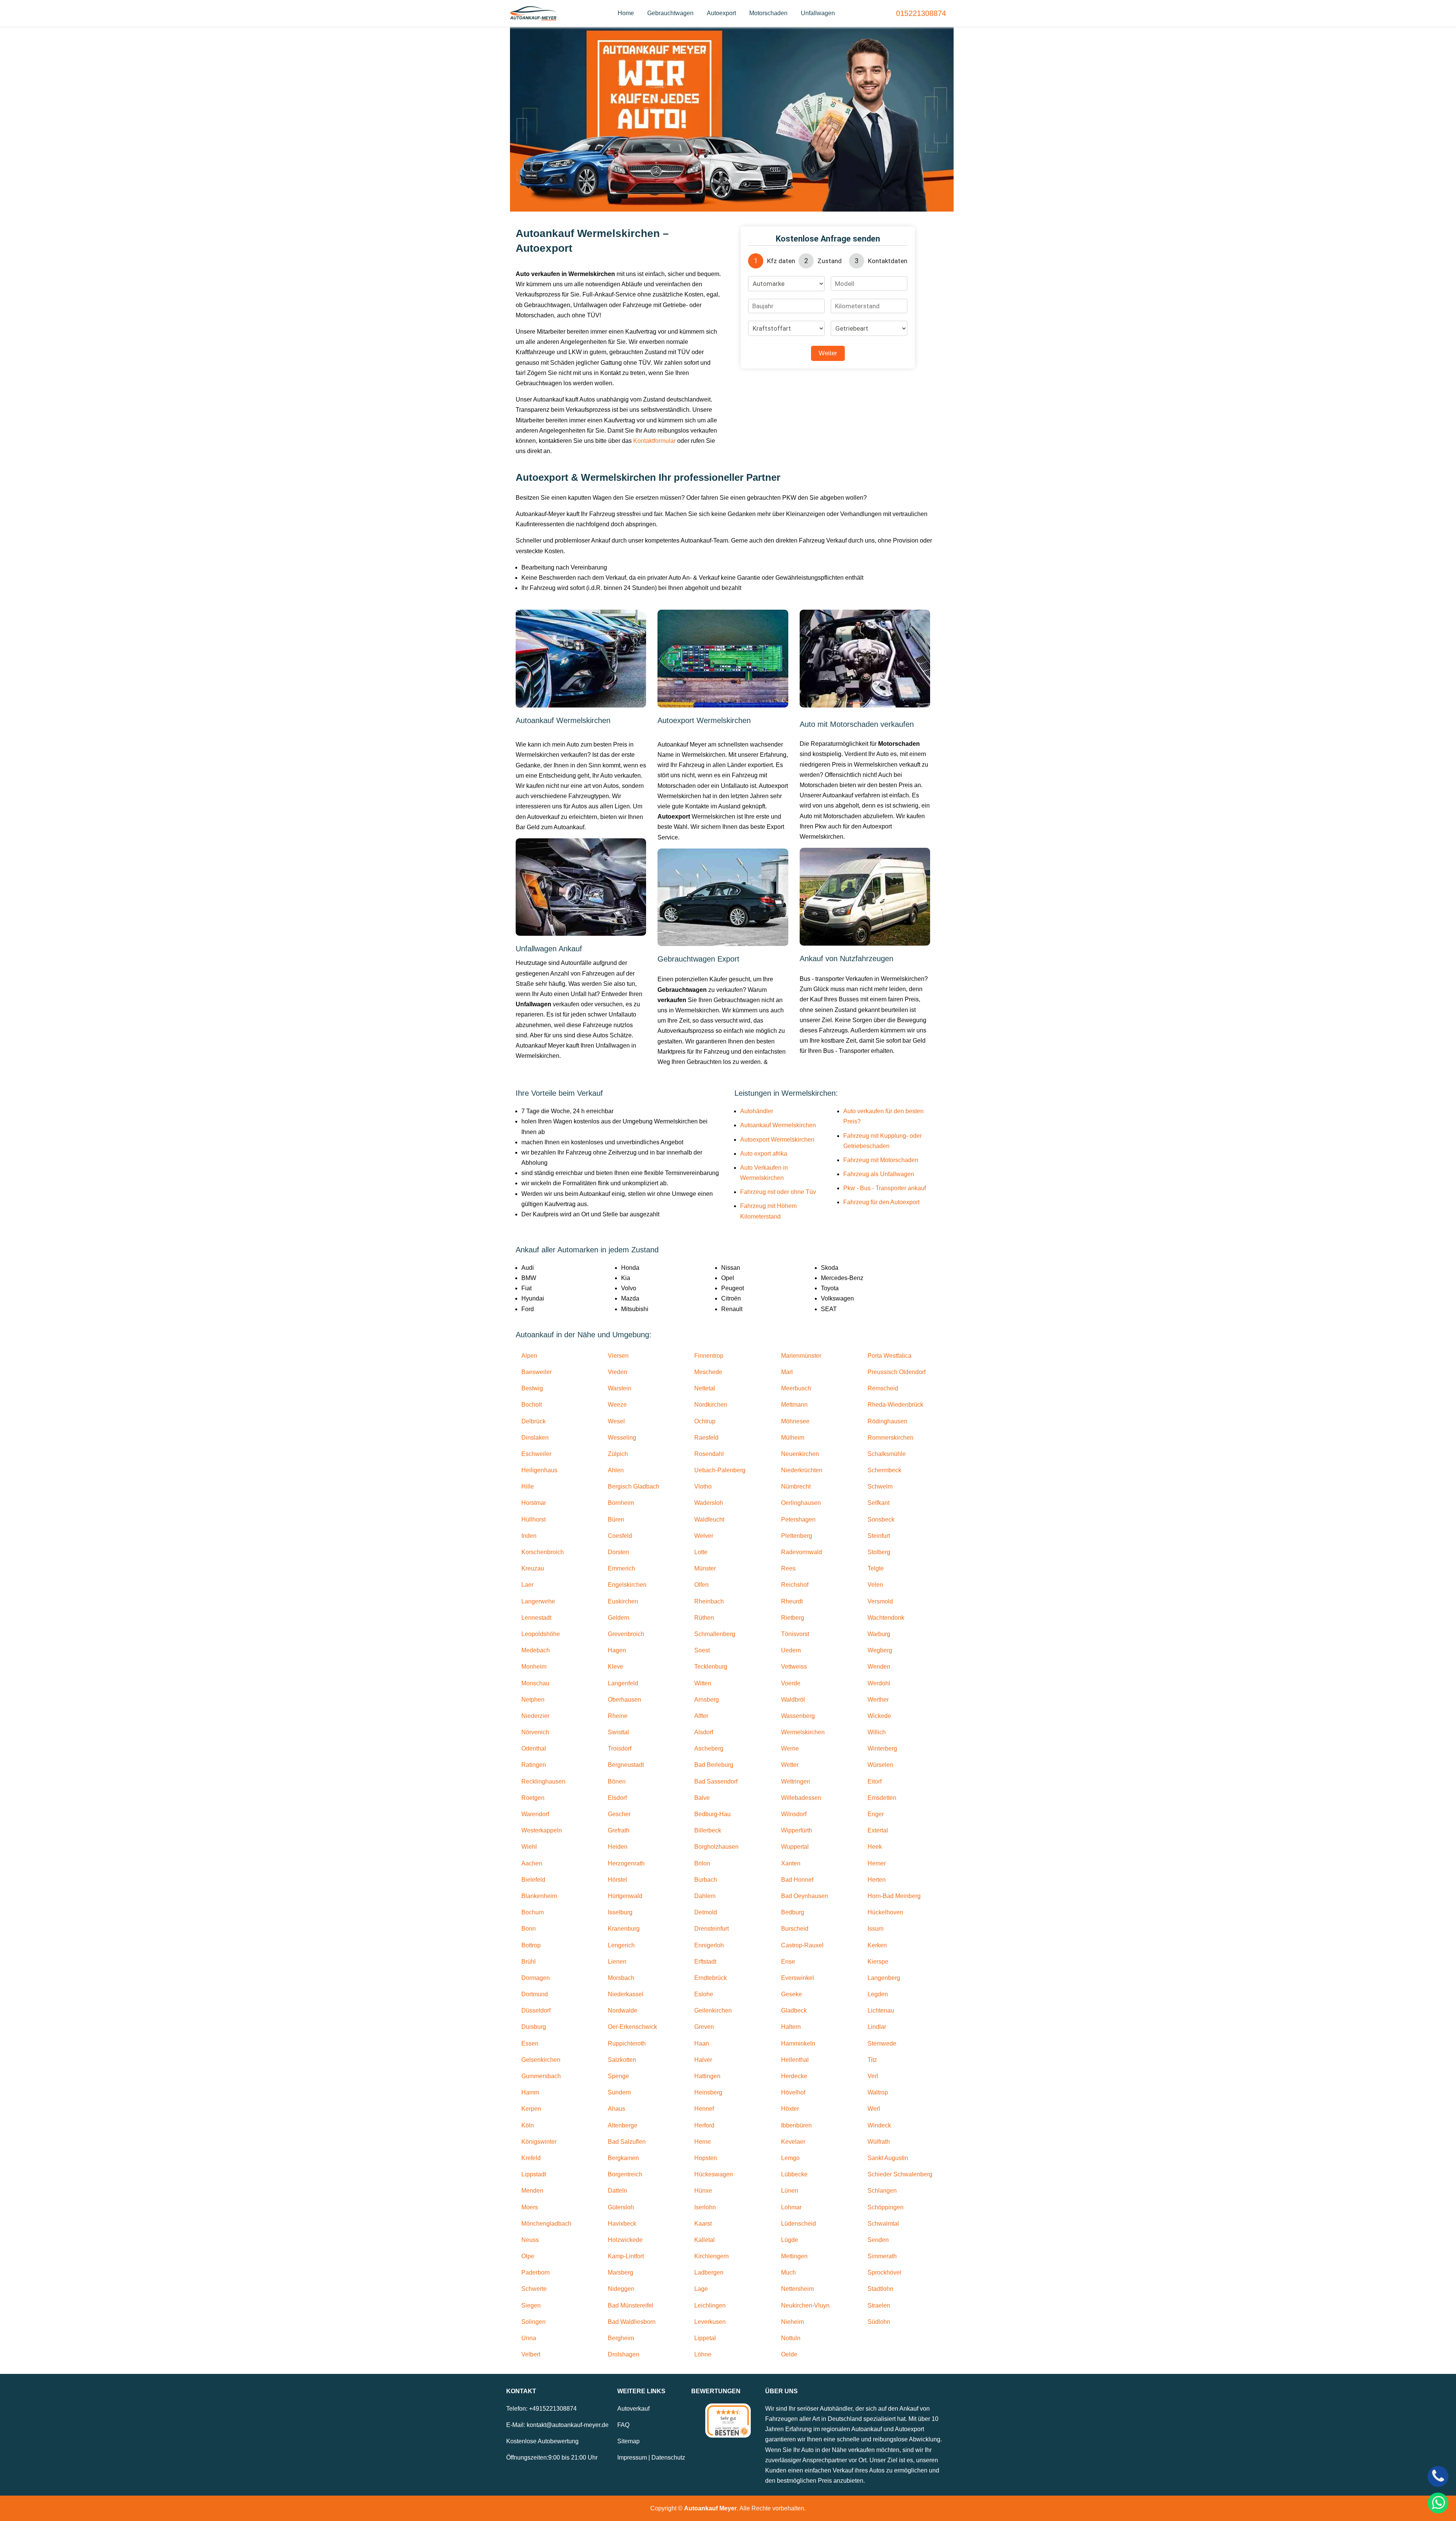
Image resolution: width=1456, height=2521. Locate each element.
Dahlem (705, 1896)
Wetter (790, 1765)
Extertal (878, 1830)
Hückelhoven (885, 1912)
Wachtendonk (886, 1618)
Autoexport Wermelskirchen (777, 1140)
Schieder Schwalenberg (900, 2174)
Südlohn (879, 2322)
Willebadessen (801, 1798)
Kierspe (878, 1962)
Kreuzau (533, 1568)
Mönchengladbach (546, 2224)
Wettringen (796, 1781)
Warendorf (535, 1814)
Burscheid (795, 1929)
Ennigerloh (709, 1945)
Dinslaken (535, 1438)
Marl (787, 1372)
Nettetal (705, 1388)
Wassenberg (798, 1716)
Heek (875, 1847)
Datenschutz (668, 2457)
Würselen (880, 1765)
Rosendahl (709, 1454)
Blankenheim (539, 1896)
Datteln (617, 2191)
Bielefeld (533, 1880)
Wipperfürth (797, 1830)
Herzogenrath (626, 1863)
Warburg (879, 1634)
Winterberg (882, 1748)
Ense (788, 1962)
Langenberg (884, 1978)
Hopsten (706, 2158)
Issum (875, 1929)
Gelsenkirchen (541, 2060)
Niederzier (535, 1716)
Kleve (616, 1667)
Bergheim (621, 2338)
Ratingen (534, 1765)
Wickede (879, 1716)
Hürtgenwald (625, 1896)
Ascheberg (709, 1748)
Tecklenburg (711, 1667)
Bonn (529, 1929)
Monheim (534, 1667)
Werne (790, 1748)
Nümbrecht (796, 1486)
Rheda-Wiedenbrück (895, 1405)
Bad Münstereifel (631, 2305)
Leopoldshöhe (541, 1634)
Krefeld (531, 2158)
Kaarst (703, 2224)
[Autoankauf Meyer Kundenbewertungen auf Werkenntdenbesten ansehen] (728, 2421)
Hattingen (707, 2076)
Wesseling (622, 1438)
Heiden (618, 1847)
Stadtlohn (880, 2289)
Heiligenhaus (539, 1470)
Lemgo (790, 2158)
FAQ (623, 2425)
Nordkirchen (711, 1405)
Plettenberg (797, 1536)
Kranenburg (624, 1929)
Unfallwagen (818, 13)
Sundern (619, 2092)
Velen (875, 1585)
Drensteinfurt (712, 1929)
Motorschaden (768, 13)
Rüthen (704, 1618)
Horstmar (534, 1503)
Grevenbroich (626, 1634)
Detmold (706, 1912)
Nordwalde (623, 2010)
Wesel (616, 1421)
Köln (528, 2125)
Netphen (533, 1700)
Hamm (530, 2092)
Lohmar (791, 2207)
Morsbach (621, 1978)
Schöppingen (886, 2207)
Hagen (617, 1650)
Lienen (617, 1962)
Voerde (791, 1683)
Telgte (876, 1568)
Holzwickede (625, 2240)
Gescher (619, 1814)
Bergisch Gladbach (634, 1486)
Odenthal (534, 1748)
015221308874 (921, 13)
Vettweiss (794, 1667)
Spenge (618, 2076)
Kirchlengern (712, 2256)
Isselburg (620, 1912)
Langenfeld (623, 1683)
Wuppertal (795, 1847)
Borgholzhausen (716, 1847)
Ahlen (616, 1470)
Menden (532, 2191)
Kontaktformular (654, 441)
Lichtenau (881, 2010)
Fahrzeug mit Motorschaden (881, 1160)
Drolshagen (624, 2354)
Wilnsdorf (794, 1814)
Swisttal (618, 1732)
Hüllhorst (533, 1519)
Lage (701, 2289)
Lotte (701, 1552)
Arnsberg (707, 1700)
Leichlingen (710, 2305)
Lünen (790, 2191)
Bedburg (793, 1912)
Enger (876, 1814)
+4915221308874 (553, 2409)
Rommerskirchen (890, 1438)
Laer (527, 1585)
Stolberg (879, 1552)
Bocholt (532, 1405)
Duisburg (534, 2027)
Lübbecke (794, 2174)
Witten (703, 1683)
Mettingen (794, 2256)
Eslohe (704, 1994)
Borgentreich (625, 2174)
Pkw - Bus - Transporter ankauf (885, 1188)
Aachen (532, 1863)
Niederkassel (626, 1994)
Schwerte (534, 2289)
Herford (704, 2125)
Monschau (535, 1683)
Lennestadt (536, 1618)
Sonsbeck (881, 1519)
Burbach (706, 1880)
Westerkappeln (542, 1830)
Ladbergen (709, 2272)
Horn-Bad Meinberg (894, 1896)
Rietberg (793, 1618)
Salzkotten (622, 2060)
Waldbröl (793, 1700)
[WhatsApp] (1438, 2503)
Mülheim (793, 1438)
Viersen (618, 1356)
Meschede (708, 1372)
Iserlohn (705, 2207)
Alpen (529, 1356)
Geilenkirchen (713, 2010)
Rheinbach (709, 1601)
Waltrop (878, 2092)
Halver (703, 2060)
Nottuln (791, 2338)
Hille (528, 1486)
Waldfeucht (709, 1519)
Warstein (620, 1388)
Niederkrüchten (802, 1470)
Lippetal (705, 2338)
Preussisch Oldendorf (897, 1372)
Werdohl (879, 1683)
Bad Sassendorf (716, 1781)
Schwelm (880, 1486)
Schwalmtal (883, 2224)
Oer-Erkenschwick (632, 2027)
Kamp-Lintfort (626, 2256)
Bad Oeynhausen (805, 1896)
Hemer (877, 1863)
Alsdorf (704, 1732)
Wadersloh (709, 1503)
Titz (872, 2060)
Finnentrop (709, 1356)
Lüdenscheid (799, 2224)
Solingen (533, 2322)
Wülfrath (879, 2142)
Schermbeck (884, 1470)
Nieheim (792, 2322)
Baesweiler (537, 1372)
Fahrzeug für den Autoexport (881, 1202)
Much (788, 2272)
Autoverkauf (633, 2409)
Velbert (531, 2354)
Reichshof (795, 1585)
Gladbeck (794, 2010)
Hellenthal (795, 2060)
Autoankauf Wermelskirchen (778, 1125)
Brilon (702, 1863)
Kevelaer (793, 2142)
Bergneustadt (626, 1765)
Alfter (701, 1716)
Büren (616, 1519)
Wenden (879, 1667)
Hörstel (617, 1880)
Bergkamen (623, 2158)
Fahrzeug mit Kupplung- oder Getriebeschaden (883, 1141)
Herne (703, 2142)
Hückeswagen (714, 2174)
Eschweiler (536, 1454)
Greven (704, 2027)
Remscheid (883, 1388)
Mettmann (794, 1405)
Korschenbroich (543, 1552)
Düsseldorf (536, 2010)
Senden (878, 2240)
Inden (529, 1536)
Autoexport (721, 13)
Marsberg (621, 2272)
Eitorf (875, 1781)
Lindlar (877, 2027)
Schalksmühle (887, 1454)
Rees (788, 1568)
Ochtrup (705, 1421)
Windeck (879, 2125)
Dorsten (618, 1552)
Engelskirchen (627, 1585)
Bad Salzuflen (627, 2142)
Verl (873, 2076)
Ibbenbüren (796, 2125)
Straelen (879, 2305)
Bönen (617, 1781)
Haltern (791, 2027)
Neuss (530, 2240)
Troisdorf (620, 1748)
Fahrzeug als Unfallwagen (879, 1174)
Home (626, 13)
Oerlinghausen (801, 1503)
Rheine (618, 1716)
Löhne (703, 2354)
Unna (529, 2338)
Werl (874, 2109)
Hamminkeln (798, 2043)
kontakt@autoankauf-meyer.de (568, 2425)
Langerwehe (538, 1601)
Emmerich (621, 1568)
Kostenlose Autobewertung (542, 2441)
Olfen (701, 1585)
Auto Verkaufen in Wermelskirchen (764, 1173)
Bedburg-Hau (712, 1814)
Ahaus (617, 2109)
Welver (704, 1536)
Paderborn (536, 2272)
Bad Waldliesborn (632, 2322)
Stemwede (882, 2043)
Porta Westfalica (890, 1356)
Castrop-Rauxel (802, 1945)
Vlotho (703, 1486)
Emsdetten (882, 1798)
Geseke (792, 1994)
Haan (702, 2043)
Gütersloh (621, 2207)
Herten (877, 1880)
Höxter (790, 2109)
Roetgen (533, 1798)
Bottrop (531, 1945)
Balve (702, 1798)
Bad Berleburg (714, 1765)
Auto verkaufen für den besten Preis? (883, 1116)
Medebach (536, 1650)
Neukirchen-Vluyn (805, 2305)
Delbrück (533, 1421)
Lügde (790, 2240)
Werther (878, 1700)
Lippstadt (534, 2174)
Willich (877, 1732)
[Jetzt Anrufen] (1438, 2476)
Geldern (619, 1618)
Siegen (531, 2305)
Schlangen (882, 2191)
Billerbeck (708, 1830)
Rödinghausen (887, 1421)
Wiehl (529, 1847)
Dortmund (535, 1994)
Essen (530, 2043)
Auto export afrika (764, 1154)
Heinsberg (708, 2092)
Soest (702, 1650)
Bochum (533, 1912)
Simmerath (882, 2256)
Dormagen (536, 1978)
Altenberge (623, 2125)
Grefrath (619, 1830)
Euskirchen (623, 1601)
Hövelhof (793, 2092)
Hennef (704, 2109)
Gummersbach (541, 2076)
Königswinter (539, 2142)
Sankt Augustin (888, 2158)
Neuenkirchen (800, 1454)
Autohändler (757, 1111)
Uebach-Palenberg (720, 1470)
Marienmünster (801, 1356)
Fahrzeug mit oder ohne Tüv (778, 1192)
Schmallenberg (715, 1634)
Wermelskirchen (803, 1732)
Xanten (791, 1863)
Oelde (789, 2354)
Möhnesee (795, 1421)
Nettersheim (797, 2289)
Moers (530, 2207)
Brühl (529, 1962)
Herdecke (794, 2076)
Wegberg (880, 1650)
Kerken (877, 1945)
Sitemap (628, 2441)
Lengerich (621, 1945)
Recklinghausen (543, 1781)
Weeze (617, 1405)
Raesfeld (706, 1438)
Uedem (791, 1650)
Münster (705, 1568)
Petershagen (798, 1519)
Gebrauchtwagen (670, 13)
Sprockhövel (884, 2272)
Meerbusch (796, 1388)
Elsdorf (617, 1798)
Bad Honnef (797, 1880)
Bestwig (532, 1388)
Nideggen (621, 2289)
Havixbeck (622, 2224)
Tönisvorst (795, 1634)
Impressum (632, 2457)
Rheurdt (792, 1601)
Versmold (880, 1601)
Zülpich (618, 1454)
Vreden (617, 1372)
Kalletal (704, 2240)
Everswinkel (798, 1978)
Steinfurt (879, 1536)
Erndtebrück (711, 1978)
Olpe (528, 2256)
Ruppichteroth (627, 2043)
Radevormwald (802, 1552)
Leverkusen (710, 2322)
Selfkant (879, 1503)
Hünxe (703, 2191)
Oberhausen (624, 1700)
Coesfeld (620, 1536)
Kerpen (531, 2109)
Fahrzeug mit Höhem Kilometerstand (768, 1211)
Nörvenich (535, 1732)
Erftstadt (705, 1962)
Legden (878, 1994)
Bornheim (621, 1503)
